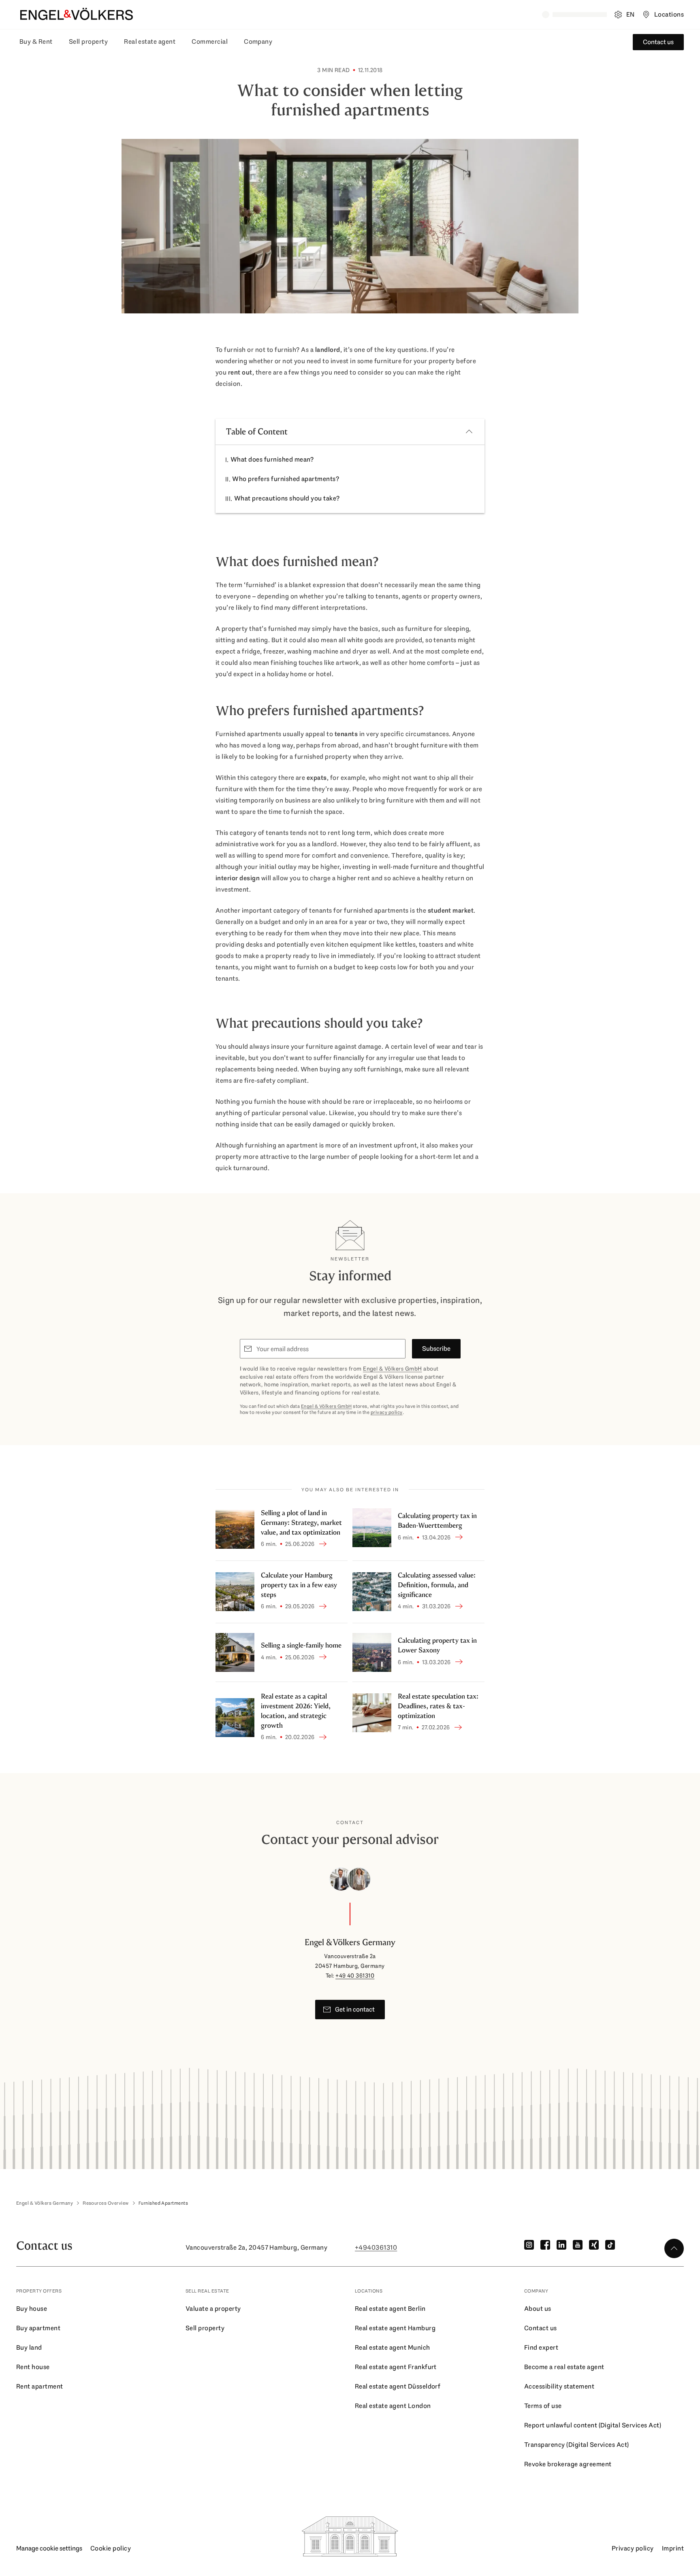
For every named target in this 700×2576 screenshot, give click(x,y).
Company (258, 42)
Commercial (210, 42)
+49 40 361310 (355, 1976)
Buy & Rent (36, 42)
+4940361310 (376, 2247)
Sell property (88, 42)
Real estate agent (150, 42)
